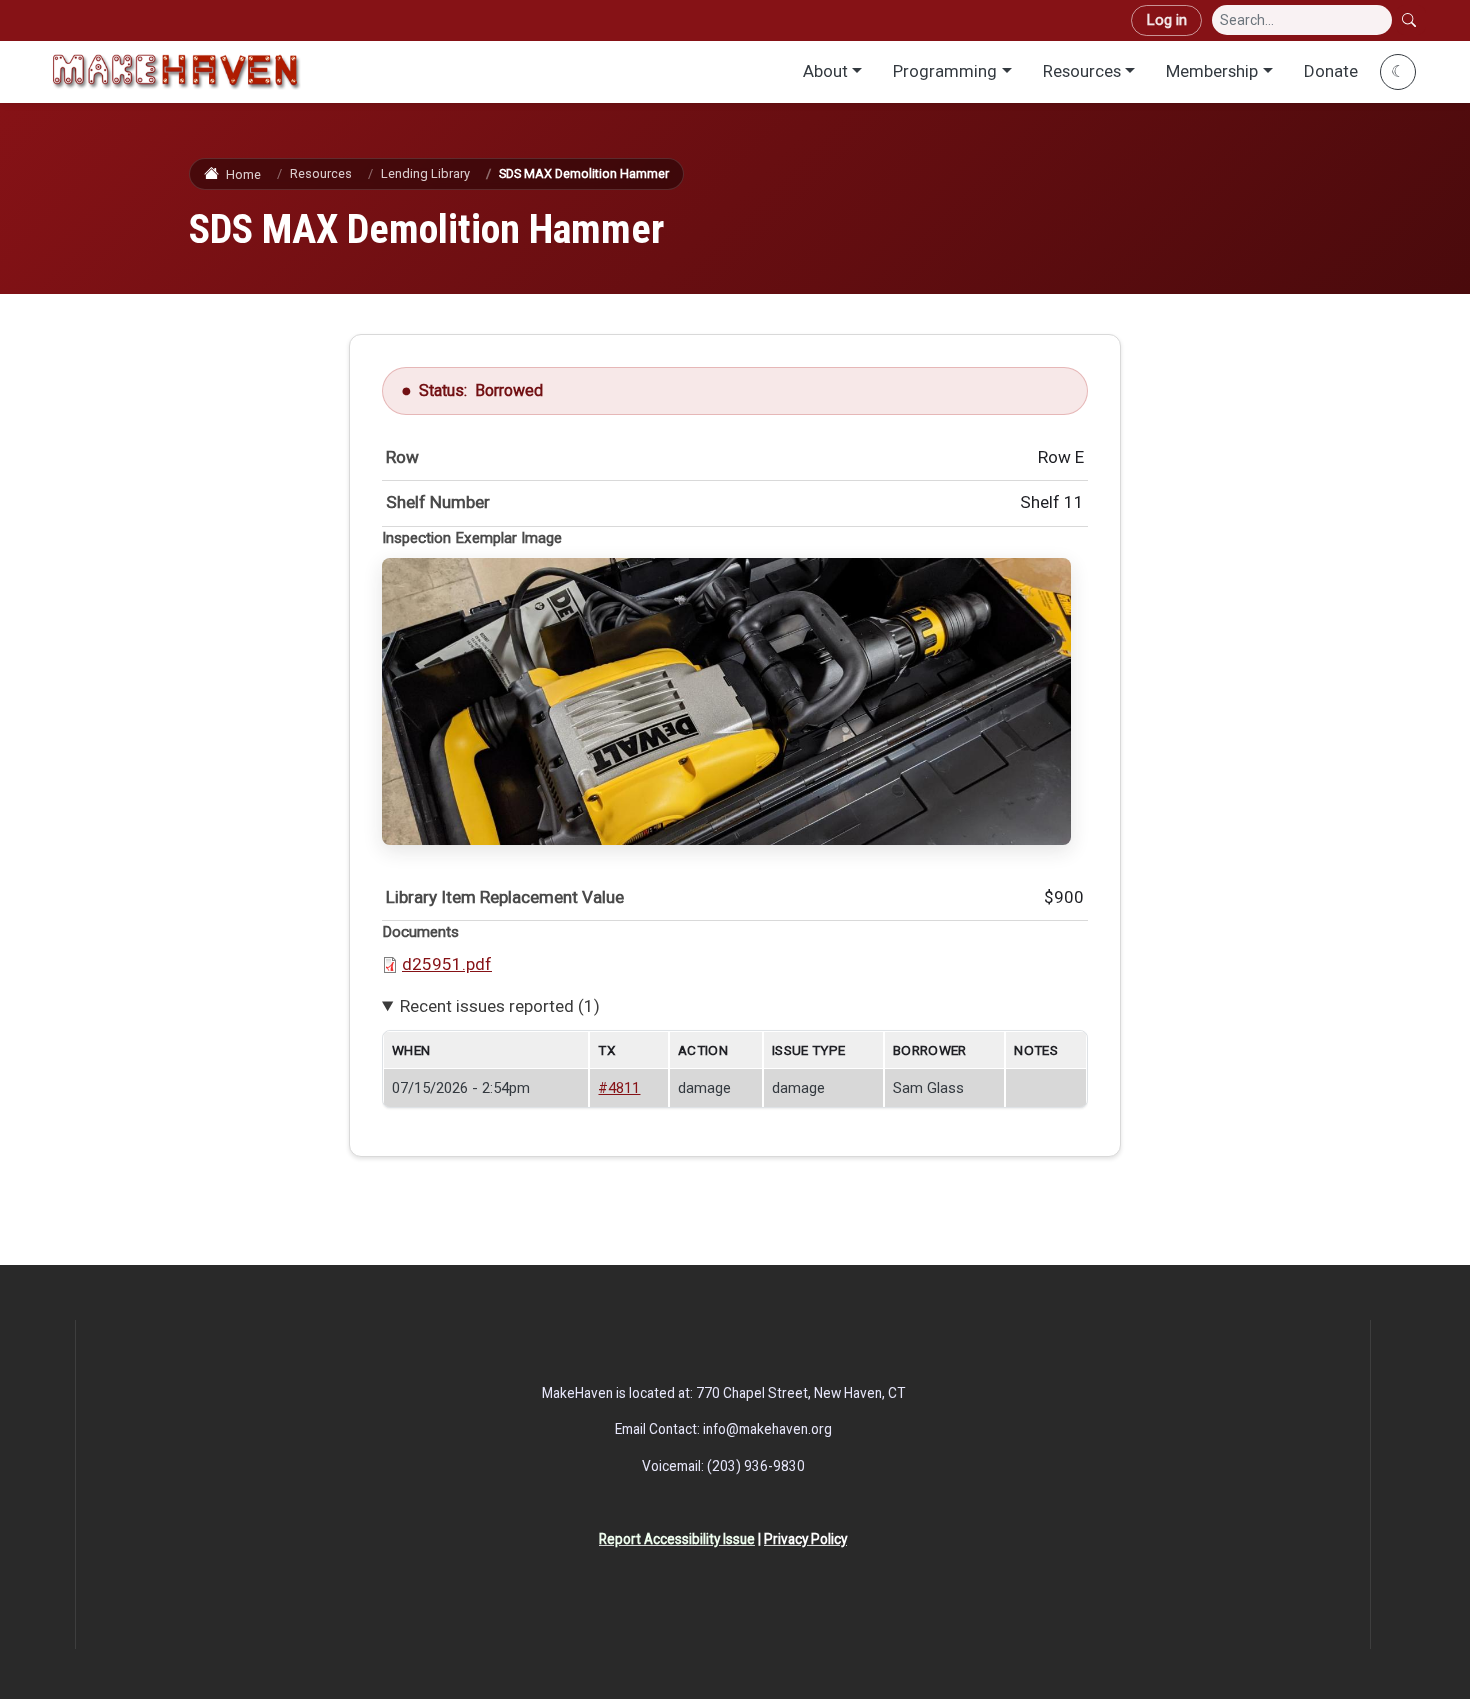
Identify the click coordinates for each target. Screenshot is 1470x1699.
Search (1411, 20)
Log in (1166, 20)
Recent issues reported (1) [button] (500, 1006)
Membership (1212, 71)
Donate (1331, 71)
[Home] (176, 71)
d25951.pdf (447, 964)
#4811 (619, 1088)
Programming (945, 71)
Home (243, 174)
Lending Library (425, 173)
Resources (1082, 71)
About (825, 71)
